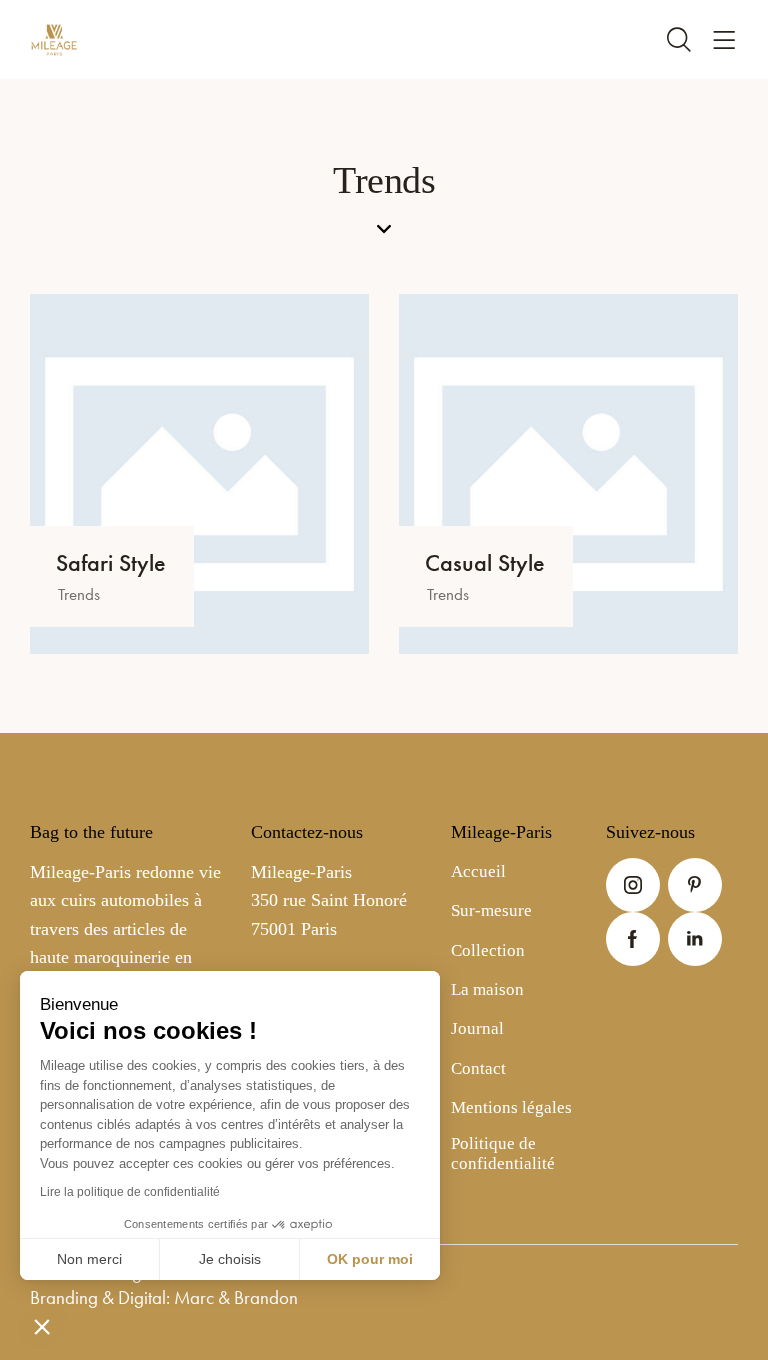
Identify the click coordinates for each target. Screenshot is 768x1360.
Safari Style (111, 563)
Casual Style (485, 563)
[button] (42, 1326)
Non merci (89, 1259)
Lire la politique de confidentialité (130, 1192)
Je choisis (230, 1259)
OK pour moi (370, 1259)
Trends (79, 594)
